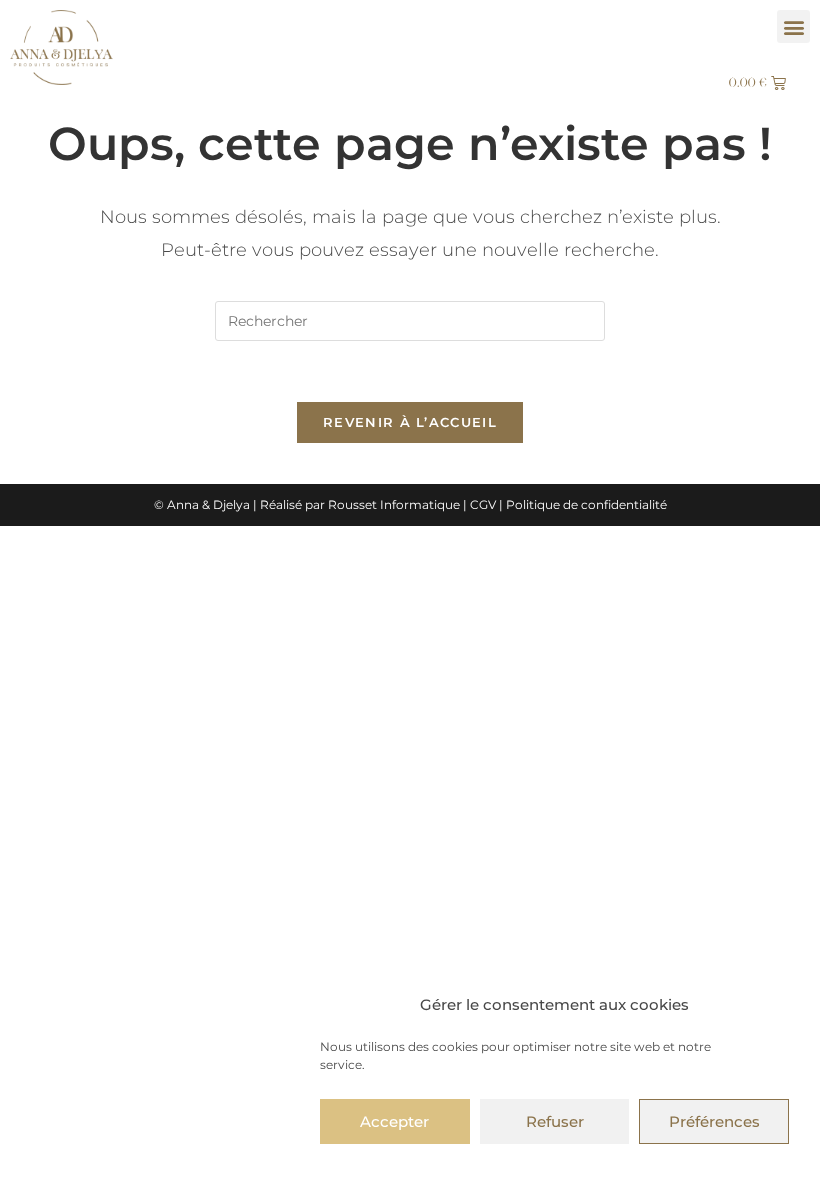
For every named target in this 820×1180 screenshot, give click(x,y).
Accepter (394, 1121)
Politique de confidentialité (586, 504)
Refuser (555, 1121)
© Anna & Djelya (202, 504)
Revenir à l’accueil (410, 422)
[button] (793, 26)
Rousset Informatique (394, 504)
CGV (483, 504)
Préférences (714, 1121)
